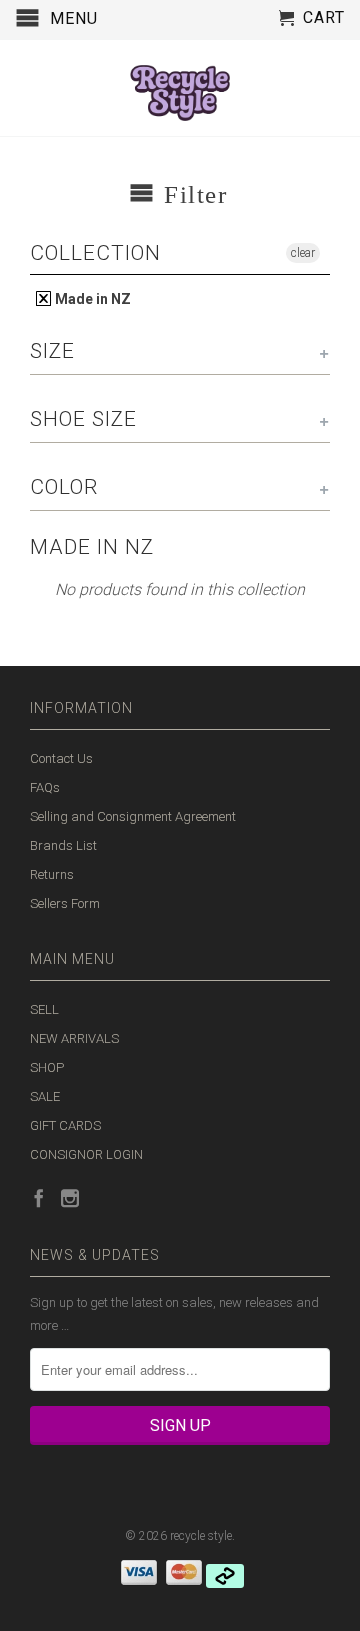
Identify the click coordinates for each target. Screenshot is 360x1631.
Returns (52, 874)
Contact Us (61, 758)
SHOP (47, 1067)
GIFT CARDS (65, 1125)
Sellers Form (65, 903)
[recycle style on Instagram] (70, 1198)
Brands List (63, 845)
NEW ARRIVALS (74, 1038)
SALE (45, 1096)
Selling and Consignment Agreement (133, 816)
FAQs (45, 787)
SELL (44, 1009)
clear (303, 253)
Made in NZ (91, 299)
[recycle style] (180, 88)
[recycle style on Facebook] (39, 1198)
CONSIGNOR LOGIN (86, 1154)
